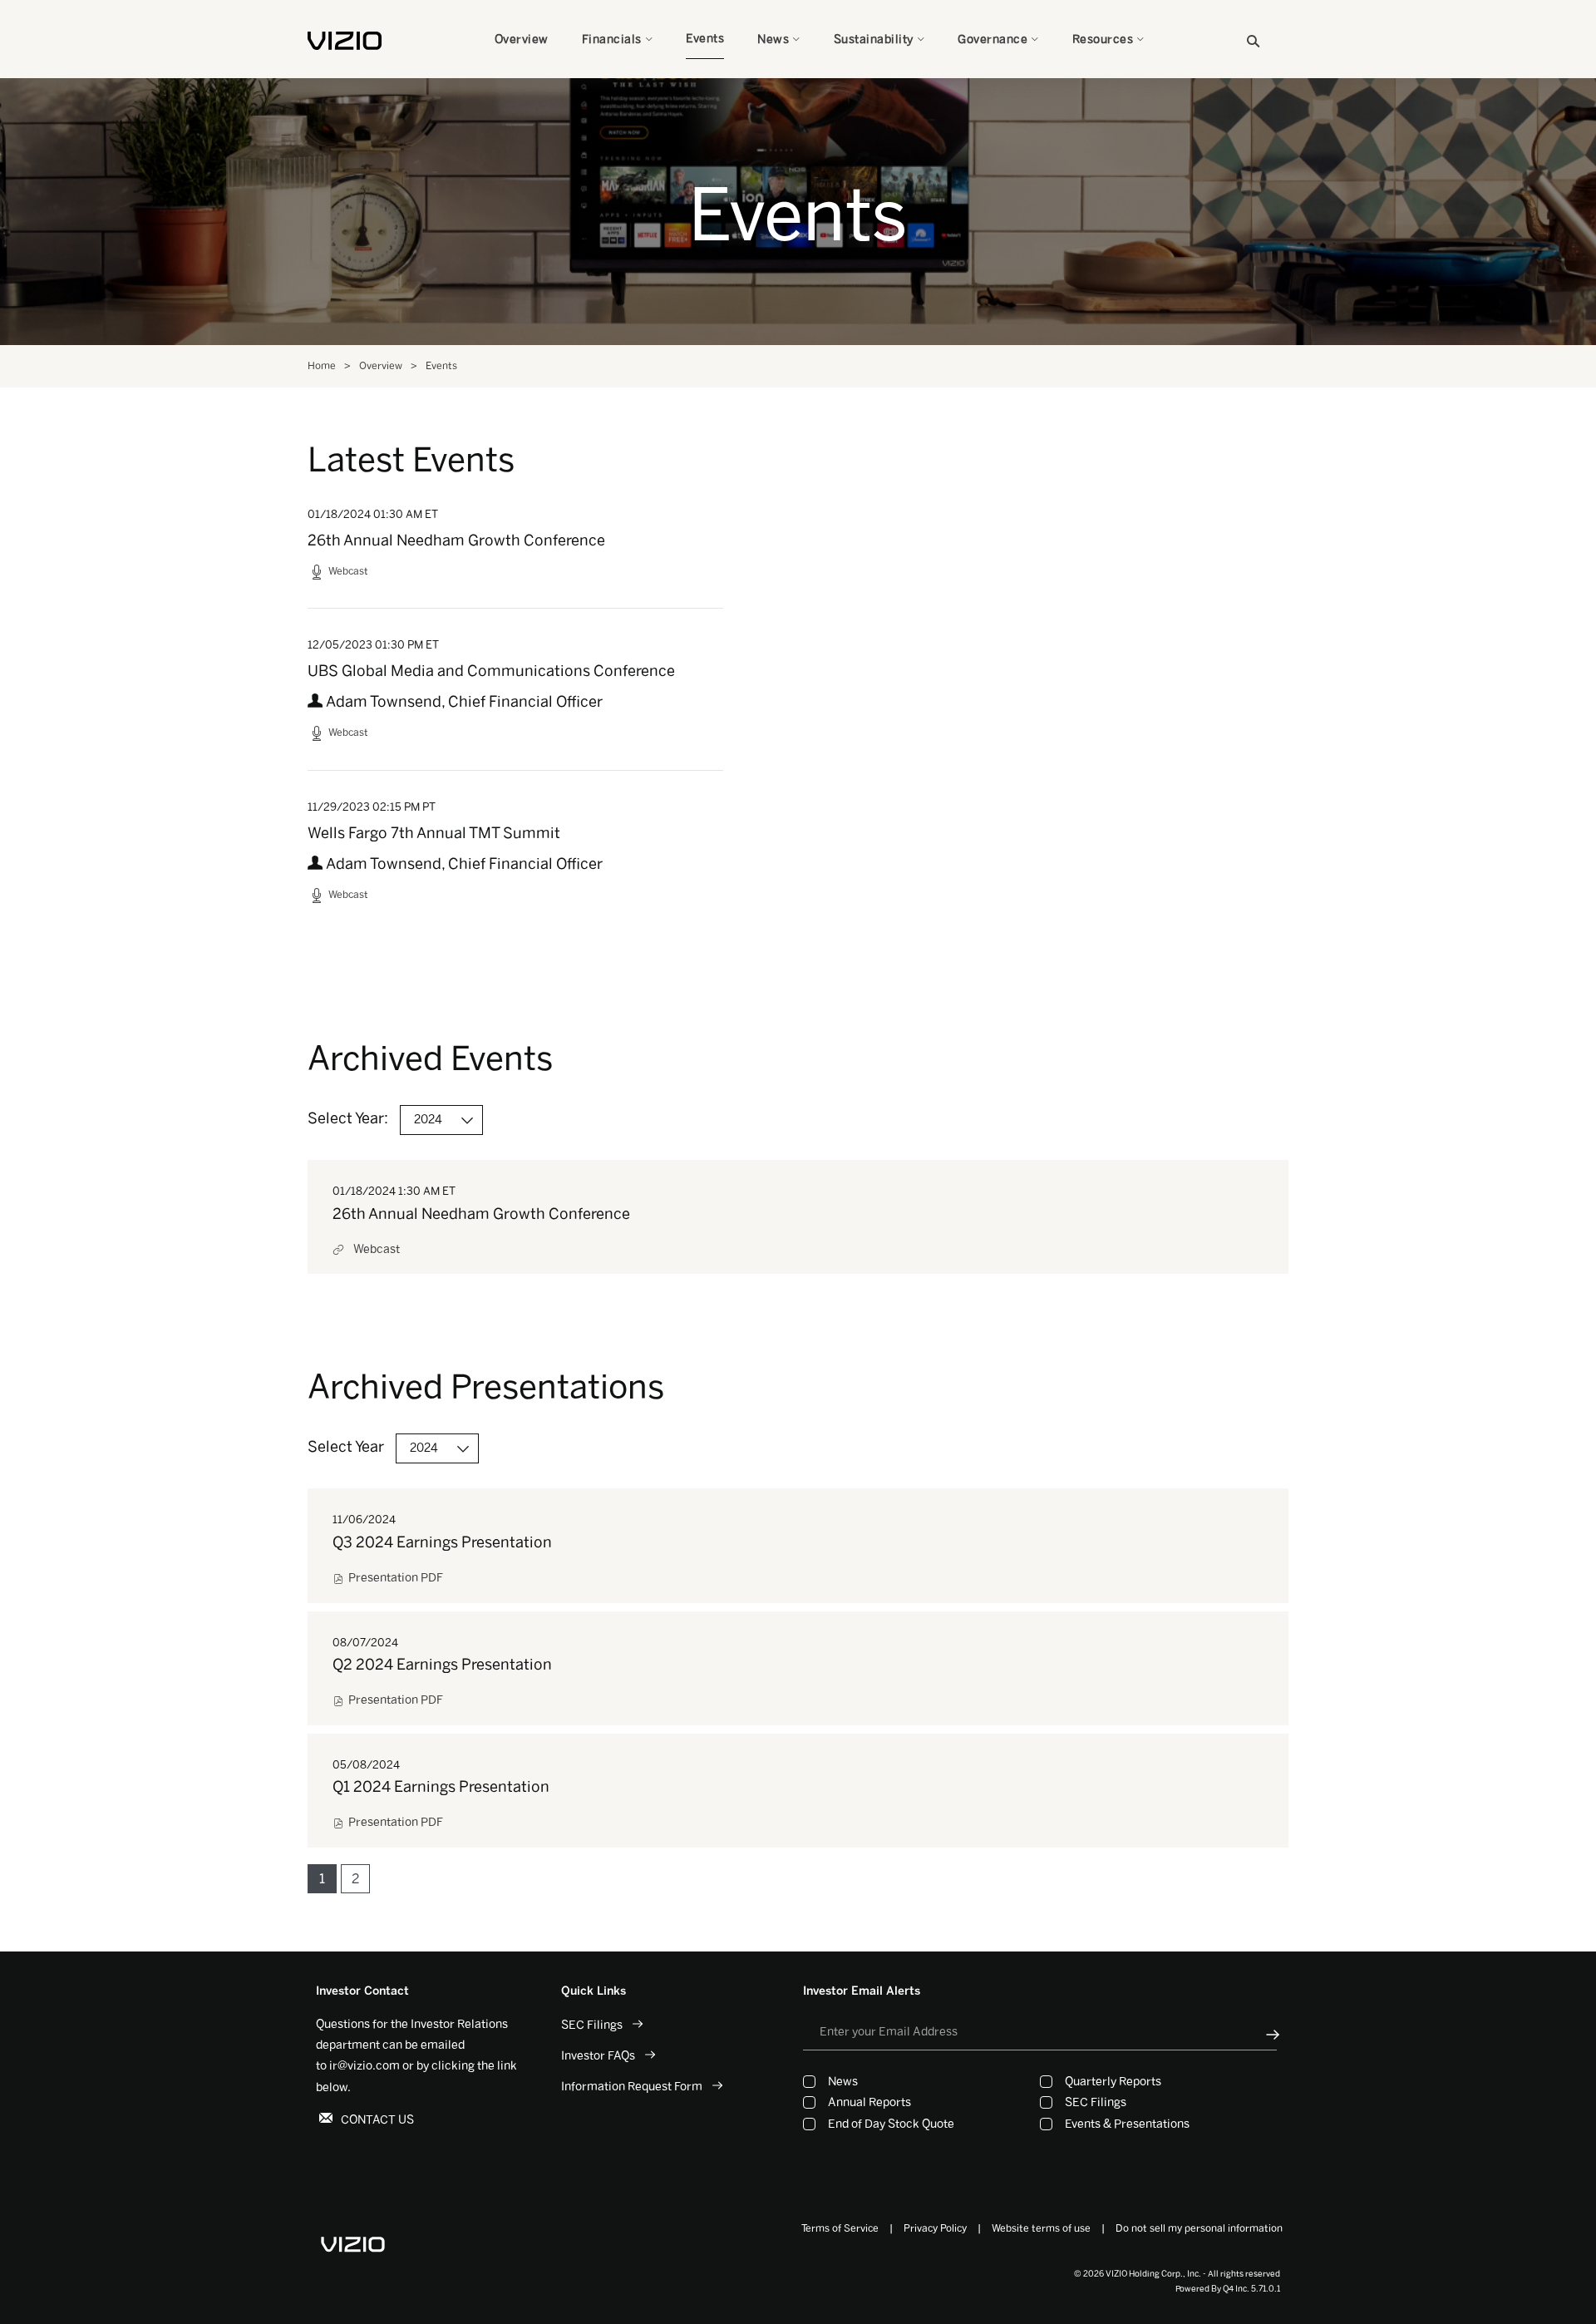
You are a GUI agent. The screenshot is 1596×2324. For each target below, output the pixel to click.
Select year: (348, 1118)
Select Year (346, 1447)
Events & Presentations (1127, 2124)
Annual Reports (869, 2102)
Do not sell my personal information (1199, 2228)
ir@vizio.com (365, 2066)
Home (322, 366)
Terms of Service (840, 2228)
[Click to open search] (1253, 42)
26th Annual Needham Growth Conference (456, 540)
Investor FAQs (598, 2056)
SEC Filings (592, 2025)
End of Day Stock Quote (891, 2124)
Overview (381, 366)
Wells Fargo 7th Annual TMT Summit (434, 833)
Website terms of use (1041, 2228)
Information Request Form (632, 2087)
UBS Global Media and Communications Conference (491, 671)
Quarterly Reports (1113, 2082)
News (843, 2082)
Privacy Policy (935, 2228)
